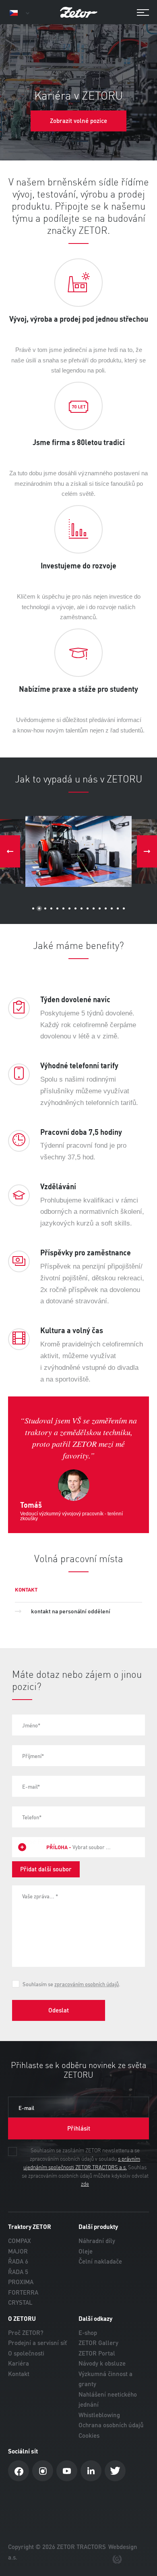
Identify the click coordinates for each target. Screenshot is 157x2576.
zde (85, 2184)
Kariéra (19, 2363)
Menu (139, 13)
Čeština (19, 13)
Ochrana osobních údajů (111, 2425)
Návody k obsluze (102, 2363)
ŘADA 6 (18, 2261)
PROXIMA (21, 2282)
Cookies (89, 2436)
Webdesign (123, 2547)
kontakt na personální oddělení (71, 1611)
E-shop (88, 2333)
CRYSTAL (20, 2302)
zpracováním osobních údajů (87, 1984)
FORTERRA (23, 2292)
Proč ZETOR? (26, 2333)
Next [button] (147, 851)
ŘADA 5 (18, 2272)
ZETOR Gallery (98, 2343)
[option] (78, 851)
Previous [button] (10, 851)
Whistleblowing (99, 2415)
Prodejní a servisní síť (37, 2343)
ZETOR (78, 12)
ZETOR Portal (97, 2353)
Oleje (86, 2251)
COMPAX (20, 2241)
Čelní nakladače (100, 2261)
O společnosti (26, 2353)
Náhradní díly (97, 2241)
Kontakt (19, 2374)
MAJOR (18, 2251)
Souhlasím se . (71, 1984)
